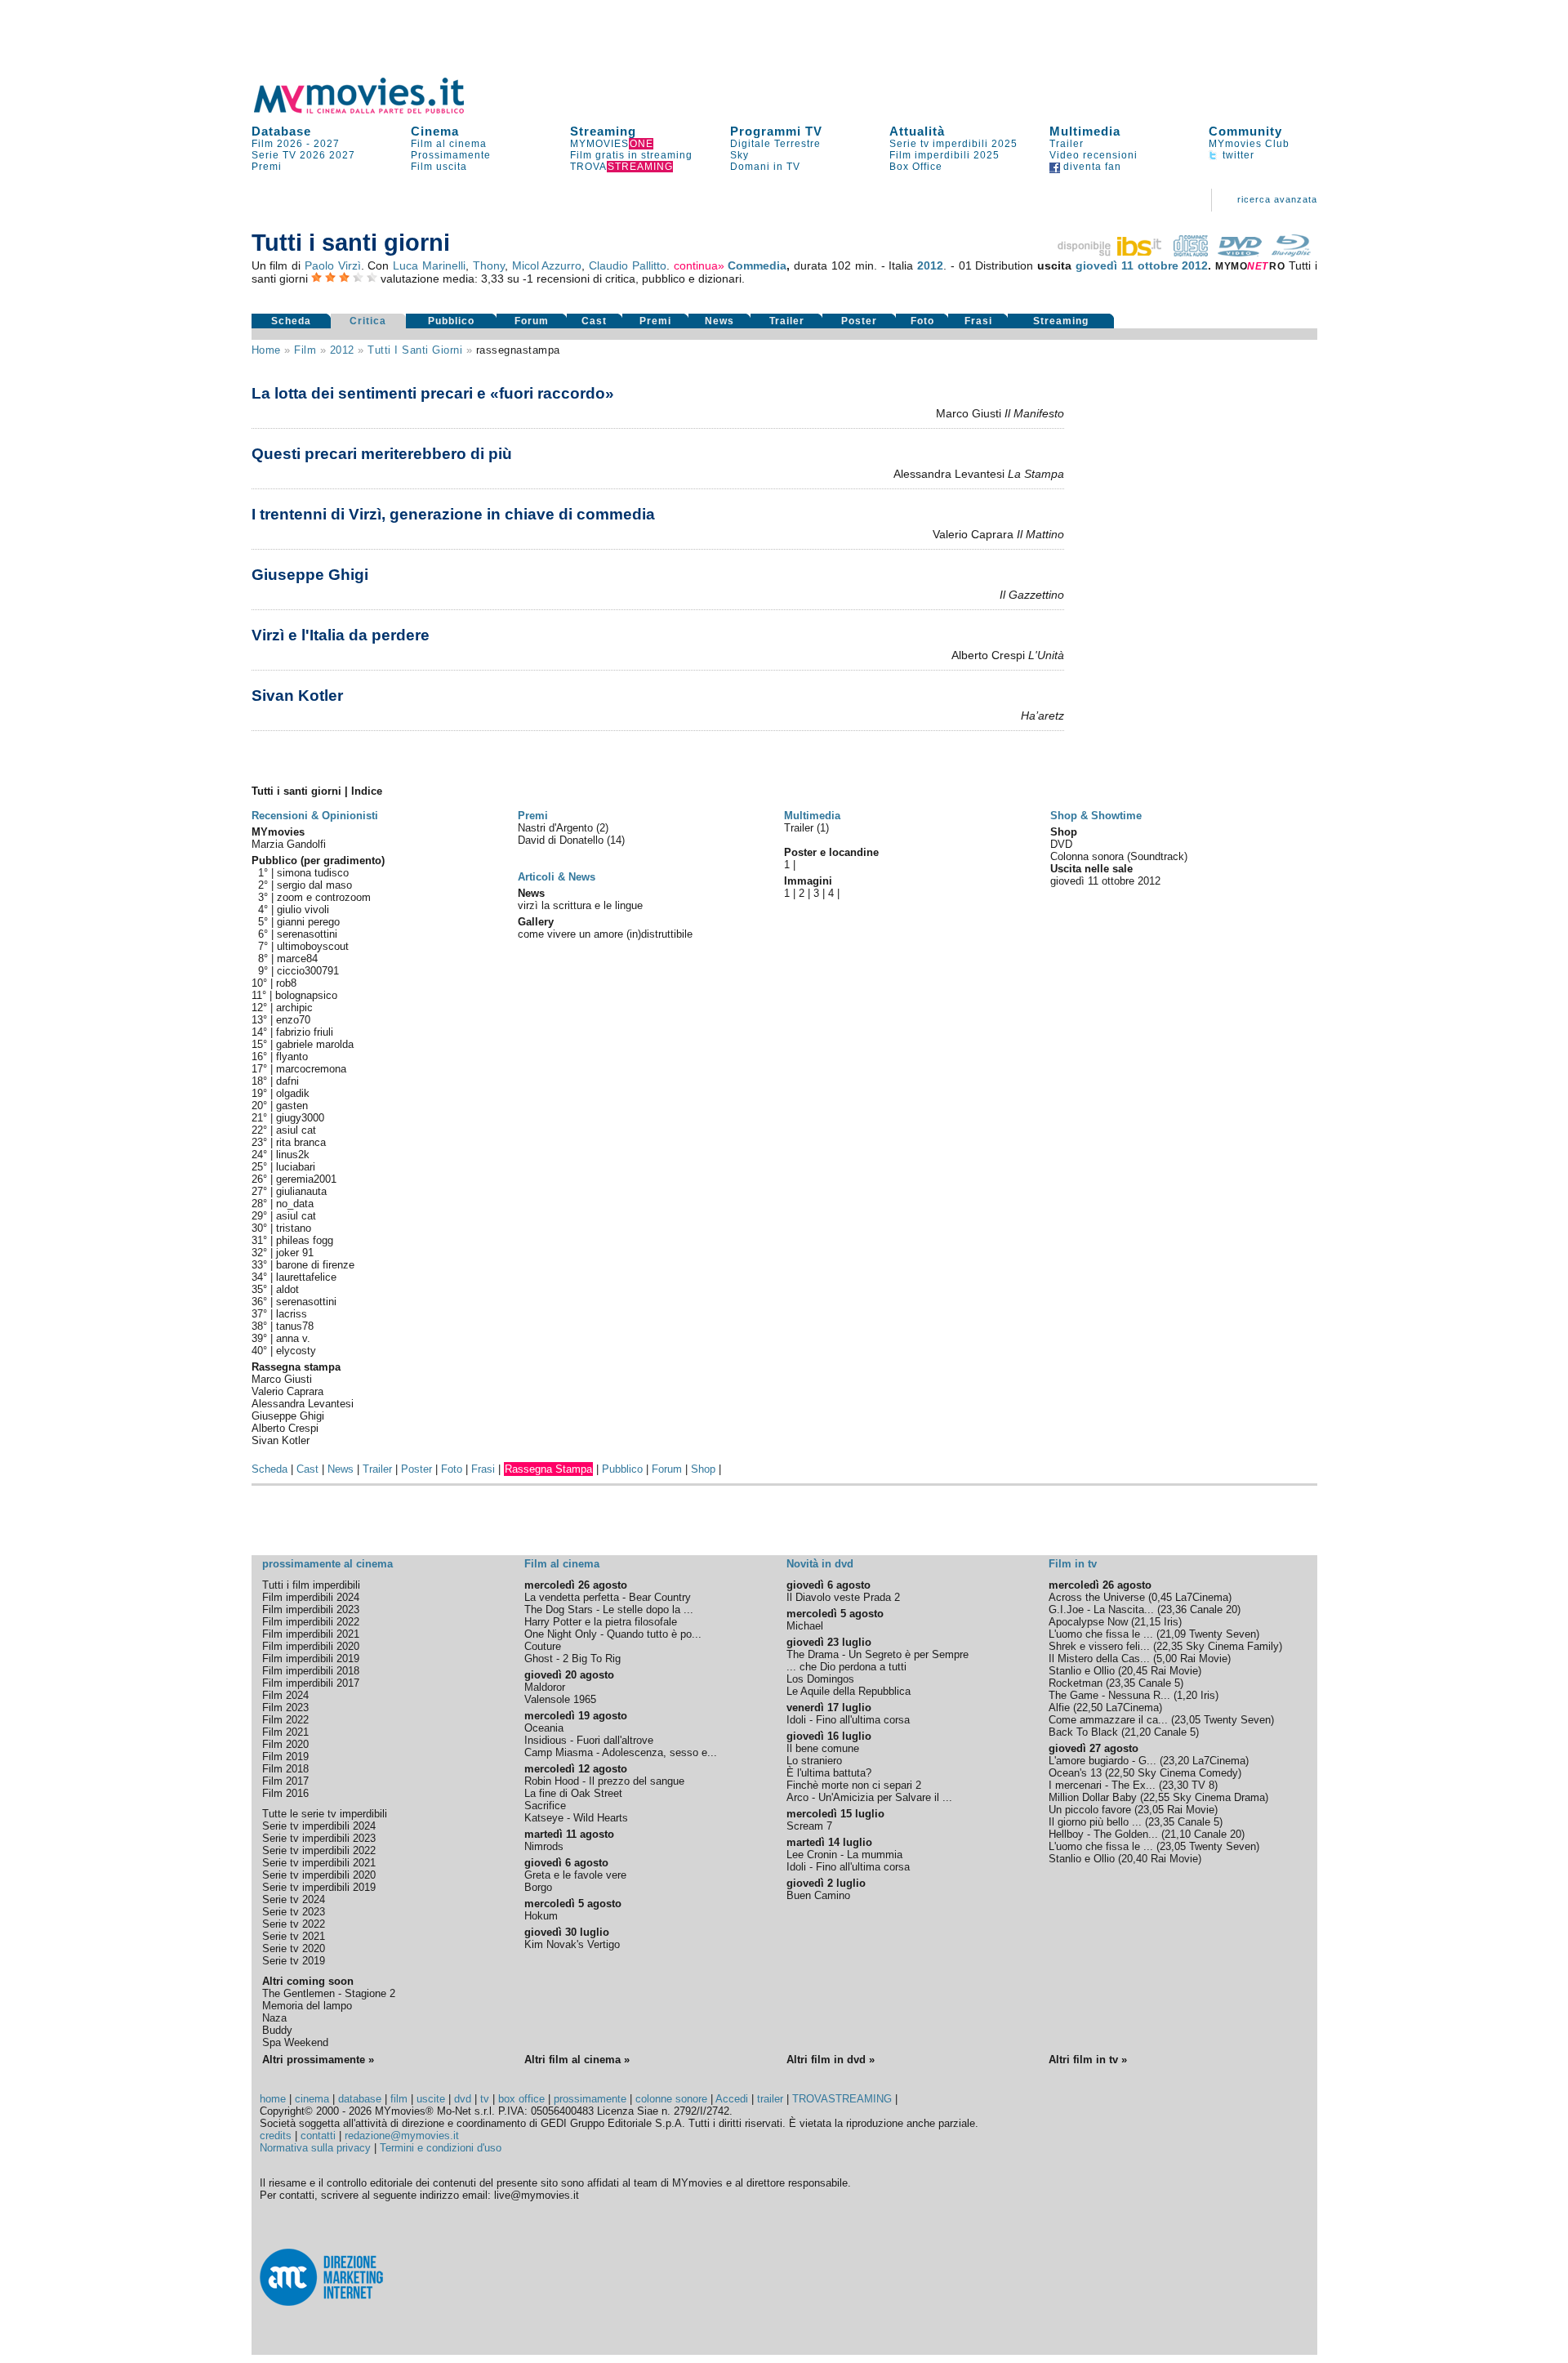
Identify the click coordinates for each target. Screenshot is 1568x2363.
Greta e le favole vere (575, 1875)
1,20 (1187, 1695)
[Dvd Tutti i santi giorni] (1240, 252)
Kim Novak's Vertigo (572, 1944)
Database (281, 131)
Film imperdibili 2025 (944, 155)
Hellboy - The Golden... (1103, 1834)
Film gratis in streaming (631, 155)
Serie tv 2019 (294, 1961)
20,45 (1134, 1671)
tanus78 (295, 1326)
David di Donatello (562, 840)
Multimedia (1085, 131)
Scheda (291, 321)
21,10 (1178, 1834)
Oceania (544, 1728)
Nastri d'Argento (557, 828)
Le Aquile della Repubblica (849, 1691)
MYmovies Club (1249, 144)
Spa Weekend (295, 2042)
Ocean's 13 (1075, 1773)
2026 (313, 155)
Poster (859, 321)
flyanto (292, 1057)
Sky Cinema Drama (1219, 1797)
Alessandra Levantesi (303, 1404)
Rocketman (1076, 1683)
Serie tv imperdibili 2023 (319, 1838)
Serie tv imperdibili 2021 (319, 1863)
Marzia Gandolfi (289, 844)
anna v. (293, 1338)
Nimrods (544, 1846)
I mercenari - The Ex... (1102, 1785)
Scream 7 (809, 1826)
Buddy (277, 2030)
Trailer (1067, 144)
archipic (294, 1008)
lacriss (292, 1314)
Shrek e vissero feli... (1099, 1646)
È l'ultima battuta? (829, 1773)
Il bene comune (823, 1748)
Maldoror (545, 1687)
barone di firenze (315, 1265)
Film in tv (1073, 1564)
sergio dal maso (314, 885)
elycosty (296, 1351)
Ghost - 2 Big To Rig (572, 1659)
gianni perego (308, 922)
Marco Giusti (282, 1379)
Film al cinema (449, 144)
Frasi (978, 321)
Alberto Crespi (285, 1428)
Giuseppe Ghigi (310, 575)
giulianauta (301, 1191)
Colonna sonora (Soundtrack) (1119, 856)
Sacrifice (545, 1806)
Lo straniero (814, 1761)
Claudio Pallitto (628, 265)
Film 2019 (285, 1757)
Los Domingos (820, 1679)
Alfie (1059, 1708)
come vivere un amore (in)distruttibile (605, 934)
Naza (274, 2018)
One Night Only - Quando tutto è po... (613, 1634)
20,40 (1134, 1859)
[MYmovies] (374, 111)
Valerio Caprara (287, 1391)
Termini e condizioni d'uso (441, 2148)
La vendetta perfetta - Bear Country (608, 1597)
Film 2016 (285, 1793)
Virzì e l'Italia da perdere (341, 635)
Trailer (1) (806, 828)
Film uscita (439, 167)
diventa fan (1091, 167)
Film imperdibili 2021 (311, 1634)
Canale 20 (1214, 1610)
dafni (287, 1081)
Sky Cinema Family (1232, 1646)
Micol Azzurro (547, 265)
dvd (463, 2099)
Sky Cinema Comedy (1188, 1773)
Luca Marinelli (429, 265)
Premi (267, 167)
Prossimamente (451, 155)
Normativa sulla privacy (315, 2148)
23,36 (1174, 1610)
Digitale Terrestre (775, 144)
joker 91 (295, 1253)
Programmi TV (776, 131)
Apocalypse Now (1088, 1622)
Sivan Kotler (297, 696)
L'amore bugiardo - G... (1102, 1761)
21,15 (1147, 1622)
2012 (930, 265)
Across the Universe (1097, 1597)
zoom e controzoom (324, 897)
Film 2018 (285, 1769)
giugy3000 (300, 1118)
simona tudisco (313, 873)
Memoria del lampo (307, 2006)
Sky (739, 155)
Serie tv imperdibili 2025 (953, 144)
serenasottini (307, 934)
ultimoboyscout (313, 946)
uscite (431, 2099)
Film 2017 (285, 1781)
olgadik (293, 1093)
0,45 (1162, 1597)
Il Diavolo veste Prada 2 (843, 1597)
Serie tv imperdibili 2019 (319, 1887)
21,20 (1138, 1732)
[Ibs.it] (1111, 252)
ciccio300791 (308, 971)
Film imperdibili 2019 (311, 1659)
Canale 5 (1159, 1683)
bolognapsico (306, 995)
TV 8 (1203, 1785)
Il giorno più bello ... (1095, 1822)
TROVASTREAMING (842, 2099)
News (719, 321)
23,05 (1187, 1720)
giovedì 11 (1105, 265)
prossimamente (590, 2099)
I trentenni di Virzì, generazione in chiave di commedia (453, 514)
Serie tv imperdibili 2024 (319, 1826)
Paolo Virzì (333, 265)
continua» (699, 265)
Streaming (603, 131)
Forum (532, 321)
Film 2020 (285, 1744)
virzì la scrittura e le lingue (580, 905)
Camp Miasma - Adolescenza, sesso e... (621, 1752)
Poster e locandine (831, 852)
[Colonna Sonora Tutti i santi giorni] (1191, 252)
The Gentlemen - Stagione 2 (329, 1993)
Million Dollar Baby (1093, 1797)
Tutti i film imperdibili (311, 1585)
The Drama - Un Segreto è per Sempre (878, 1654)
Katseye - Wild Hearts (576, 1818)
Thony (489, 265)
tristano (294, 1228)
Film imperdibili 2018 (311, 1671)
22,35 (1169, 1646)
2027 (327, 144)
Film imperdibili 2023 (311, 1610)
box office (521, 2099)
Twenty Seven (1223, 1634)
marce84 (297, 959)
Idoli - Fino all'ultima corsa (848, 1720)
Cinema (435, 131)
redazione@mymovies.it (402, 2136)
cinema (312, 2099)
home (273, 2099)
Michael (805, 1626)
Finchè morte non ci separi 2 (854, 1785)
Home (266, 350)
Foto (922, 321)
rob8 (286, 983)
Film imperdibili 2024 (311, 1597)
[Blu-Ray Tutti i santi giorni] (1291, 252)
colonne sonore (671, 2099)
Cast (594, 321)
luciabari (296, 1167)
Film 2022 (285, 1720)
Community (1245, 131)
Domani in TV (765, 167)
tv (485, 2099)
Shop (703, 1469)
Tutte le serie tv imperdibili (325, 1814)
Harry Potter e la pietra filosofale (601, 1622)
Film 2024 (285, 1695)
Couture (543, 1646)
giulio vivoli (303, 910)
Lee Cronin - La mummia (844, 1855)
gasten (292, 1106)
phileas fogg (305, 1240)
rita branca (301, 1142)
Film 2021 (285, 1732)
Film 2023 (285, 1708)
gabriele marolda (315, 1044)
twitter (1237, 155)
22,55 (1156, 1797)
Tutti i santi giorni (415, 350)
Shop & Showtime (1096, 816)
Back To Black (1083, 1732)
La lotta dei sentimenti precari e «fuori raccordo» (433, 393)
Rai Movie (1204, 1659)
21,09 (1173, 1634)
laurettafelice (306, 1277)
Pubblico (451, 321)
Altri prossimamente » (318, 2060)
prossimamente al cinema (327, 1564)
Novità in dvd (820, 1564)
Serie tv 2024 (294, 1899)
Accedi (732, 2099)
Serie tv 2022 (294, 1924)
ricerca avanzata (1277, 199)
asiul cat (296, 1130)
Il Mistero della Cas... (1099, 1659)
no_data (295, 1204)
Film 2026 (277, 144)
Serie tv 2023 (294, 1912)
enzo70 (293, 1020)
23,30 (1175, 1785)
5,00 (1167, 1659)
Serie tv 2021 (294, 1936)
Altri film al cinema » (577, 2060)
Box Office (916, 167)
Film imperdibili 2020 (311, 1646)
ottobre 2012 (1173, 265)
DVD (1061, 844)
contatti (318, 2136)
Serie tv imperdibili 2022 (319, 1850)
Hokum (541, 1916)
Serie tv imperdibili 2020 (319, 1875)
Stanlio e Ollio (1082, 1671)
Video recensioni (1094, 155)
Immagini (808, 881)
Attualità (917, 131)
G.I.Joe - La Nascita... (1101, 1610)
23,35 (1122, 1683)
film (305, 350)
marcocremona (311, 1069)
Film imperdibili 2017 (311, 1683)
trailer (770, 2099)
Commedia (757, 265)
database (360, 2099)
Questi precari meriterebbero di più (382, 454)
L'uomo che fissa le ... (1101, 1634)
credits (276, 2136)
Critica (368, 321)
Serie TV (274, 155)
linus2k (293, 1155)
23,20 (1176, 1761)
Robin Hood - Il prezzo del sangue (604, 1781)
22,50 (1089, 1708)
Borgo (538, 1887)
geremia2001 (306, 1179)
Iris (1171, 1622)
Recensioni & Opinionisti (315, 816)
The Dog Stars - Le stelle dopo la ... (609, 1610)
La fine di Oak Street (573, 1793)
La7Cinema (1202, 1597)
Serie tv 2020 (294, 1948)
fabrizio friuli (305, 1032)
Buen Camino (818, 1895)
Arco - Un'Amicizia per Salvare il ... (869, 1797)
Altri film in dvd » (831, 2060)
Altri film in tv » (1088, 2060)
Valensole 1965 (560, 1699)
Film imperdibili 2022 (311, 1622)
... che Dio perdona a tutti (846, 1667)
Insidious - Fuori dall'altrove (589, 1740)
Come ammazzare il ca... (1108, 1720)
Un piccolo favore (1090, 1810)
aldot (287, 1289)
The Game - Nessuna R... (1109, 1695)
